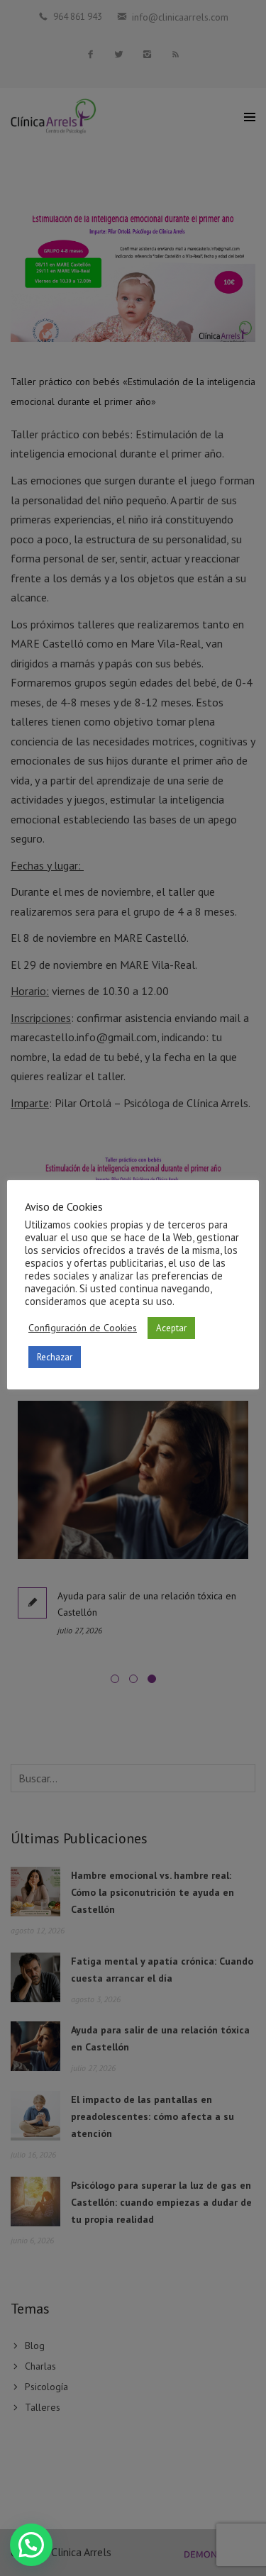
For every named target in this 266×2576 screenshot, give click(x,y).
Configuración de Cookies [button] (83, 1328)
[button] (31, 2545)
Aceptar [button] (171, 1328)
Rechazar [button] (55, 1357)
